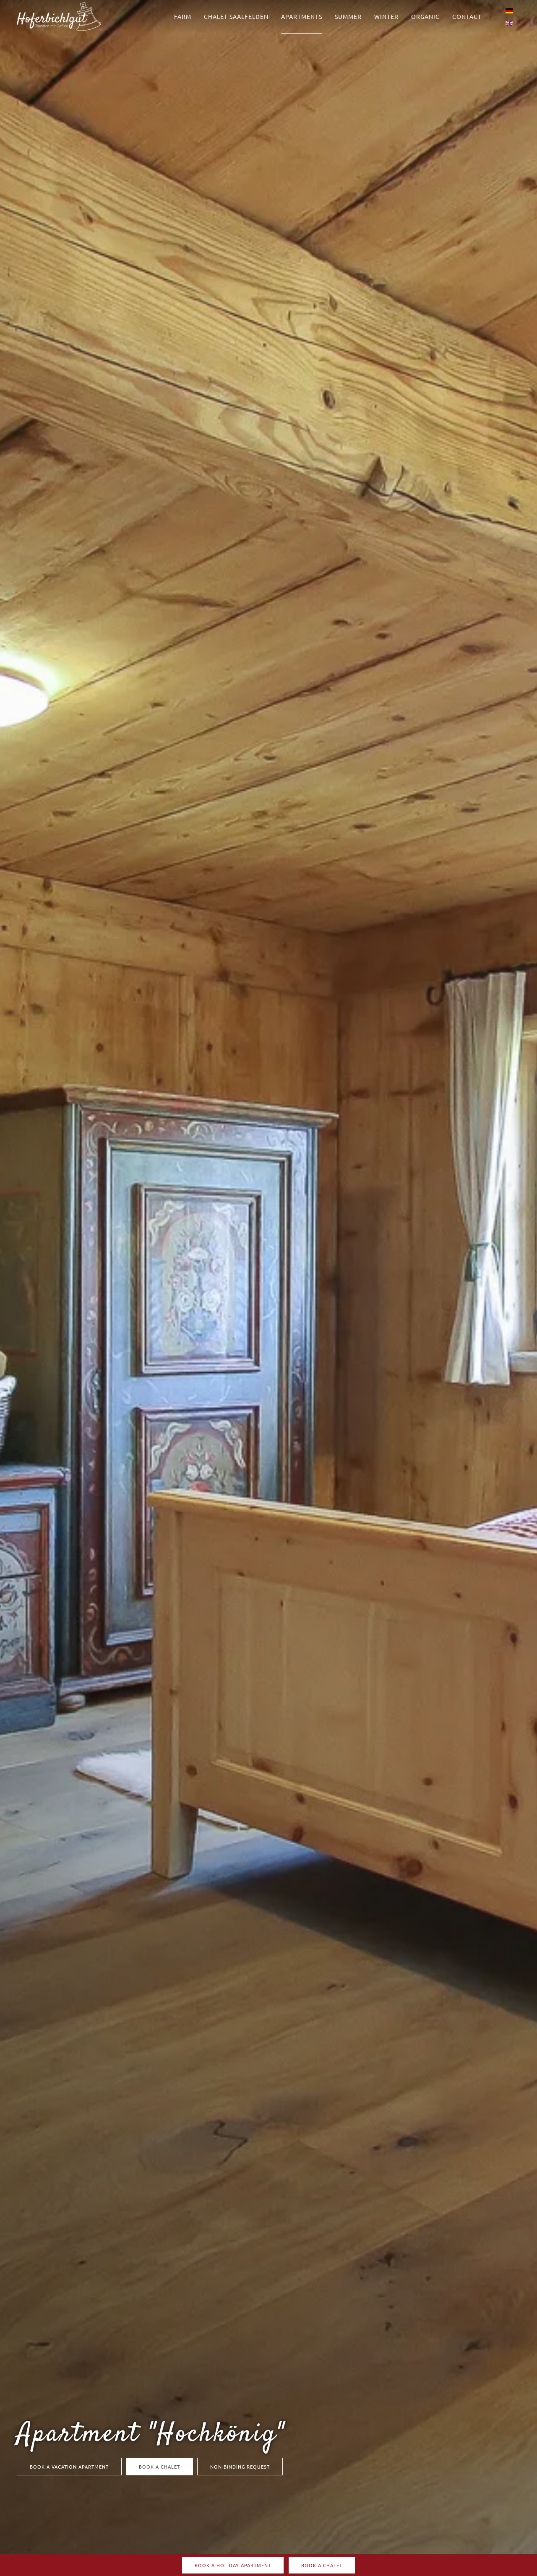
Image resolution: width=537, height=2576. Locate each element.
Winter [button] (386, 16)
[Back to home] (59, 17)
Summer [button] (348, 16)
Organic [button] (425, 16)
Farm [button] (183, 16)
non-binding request (240, 2467)
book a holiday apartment (233, 2565)
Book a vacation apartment (69, 2467)
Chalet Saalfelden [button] (236, 16)
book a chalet (159, 2467)
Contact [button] (467, 16)
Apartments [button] (302, 16)
